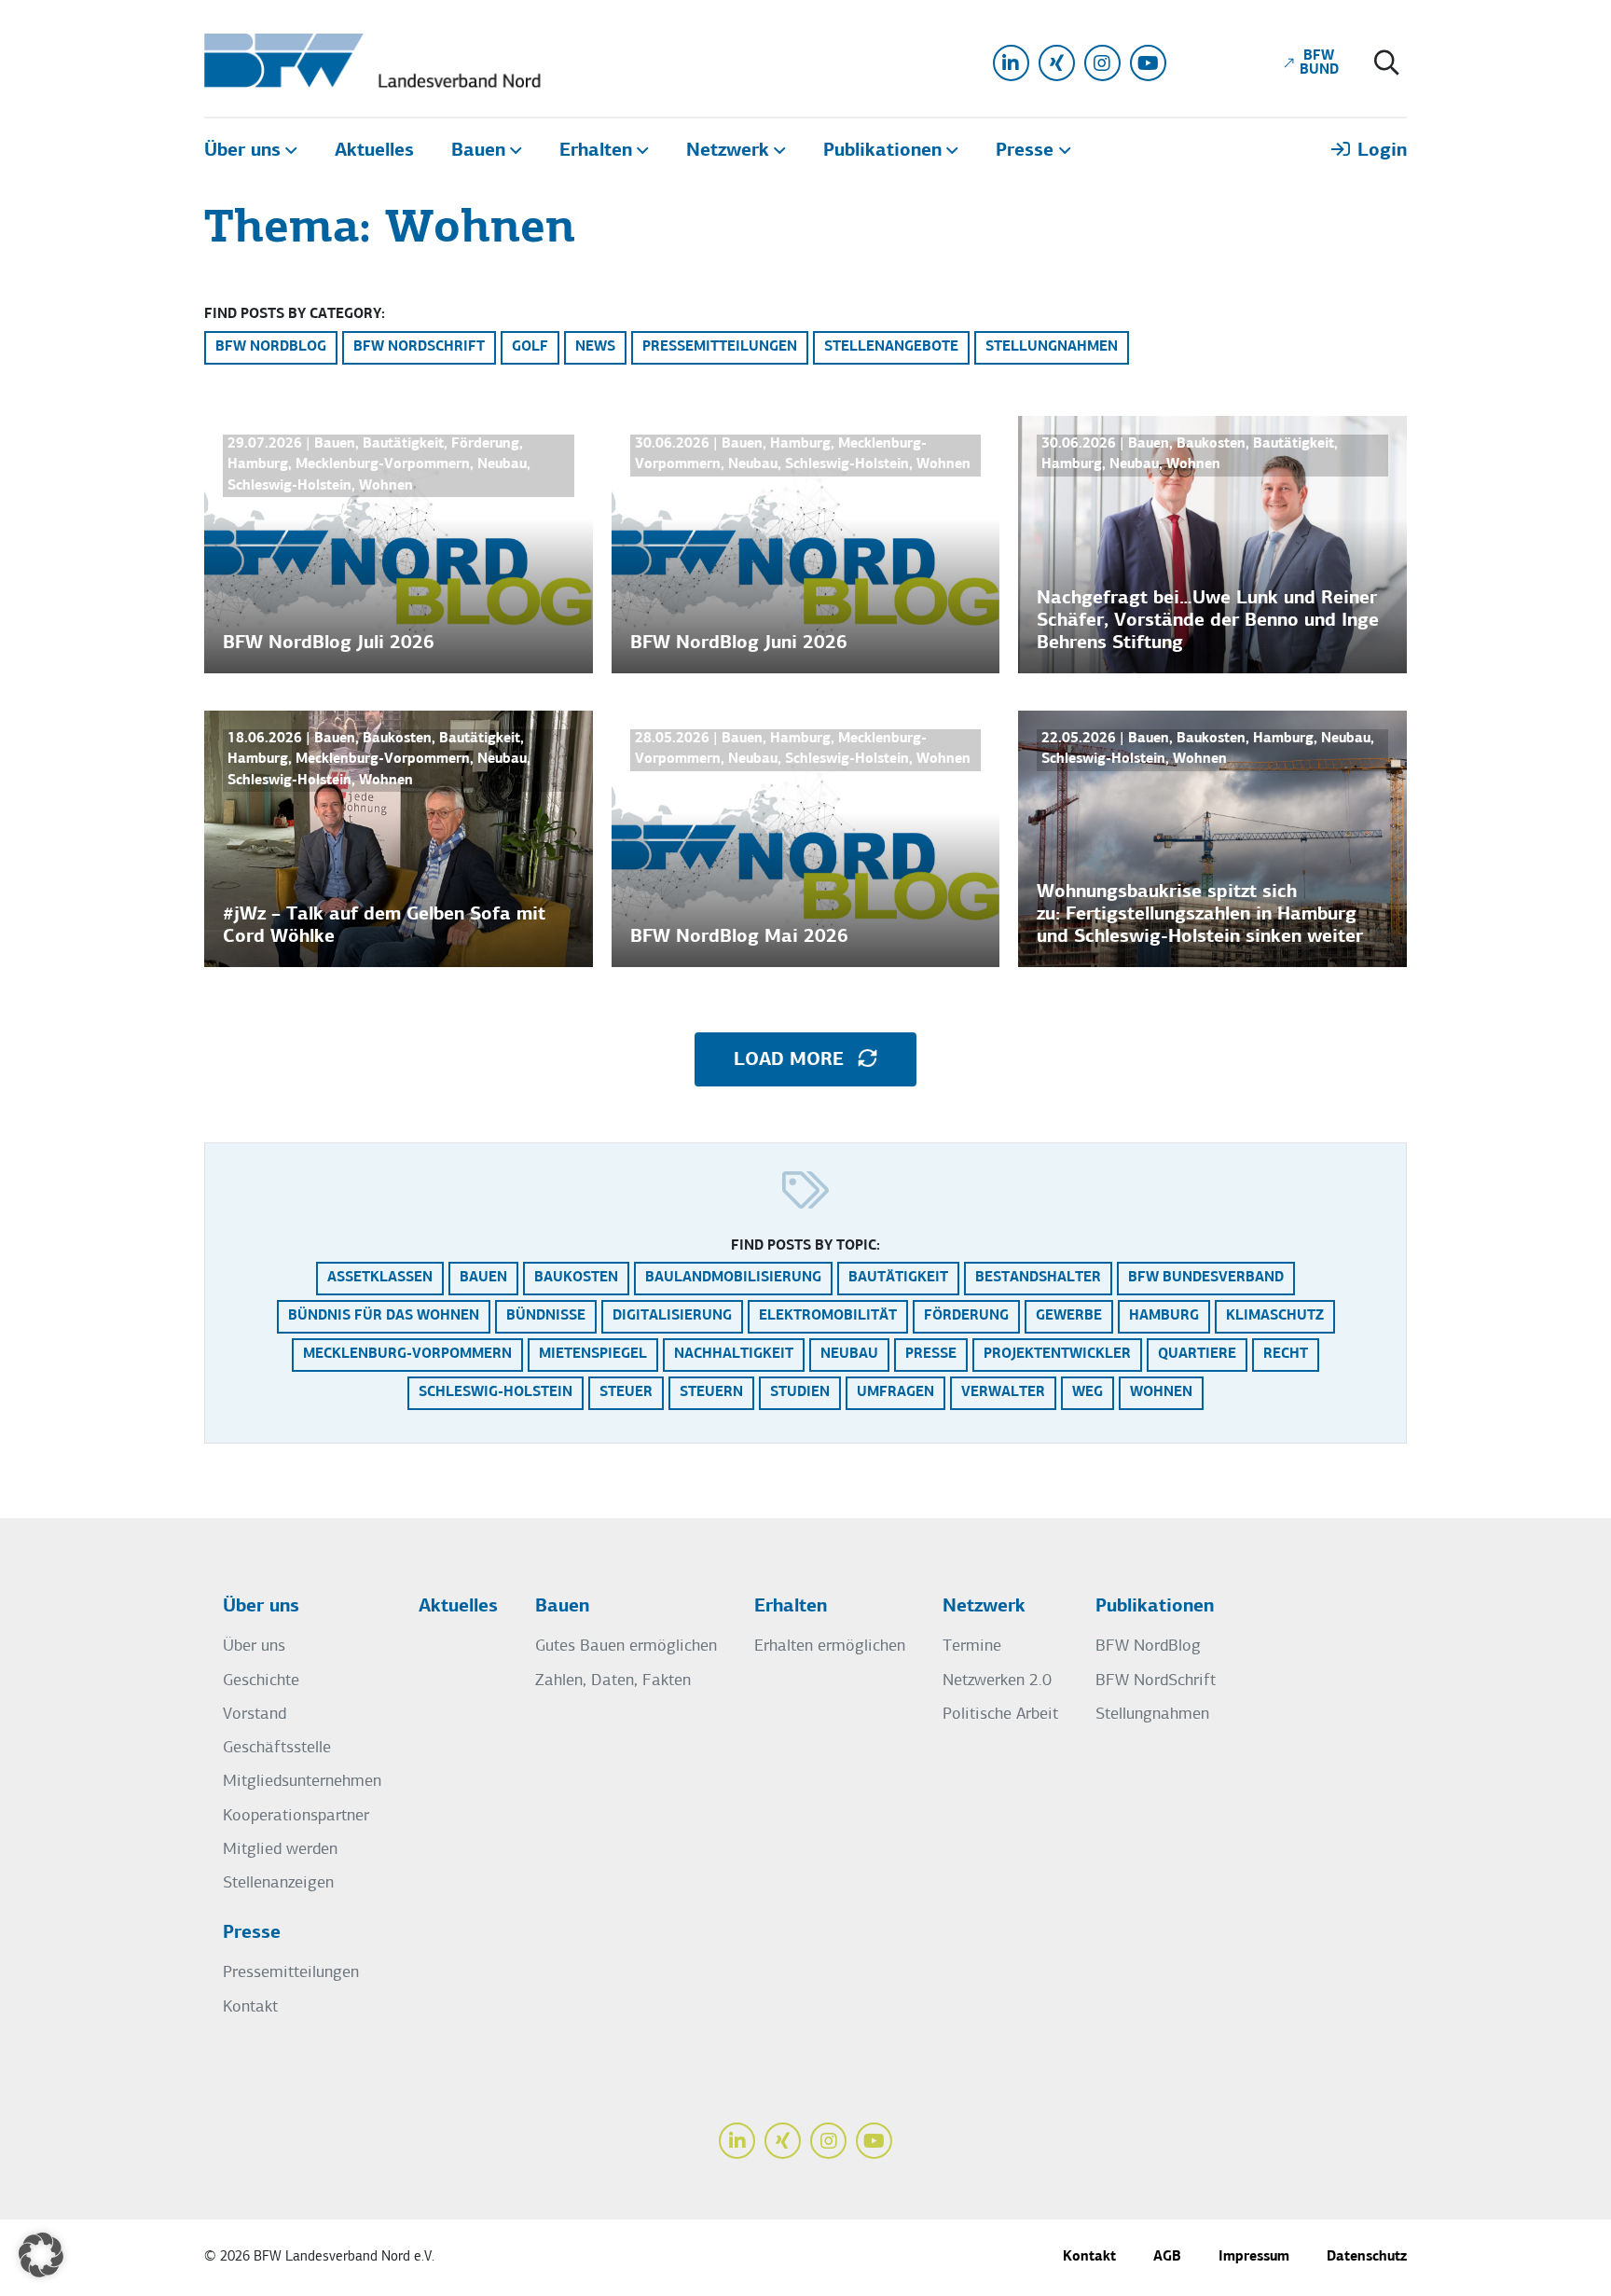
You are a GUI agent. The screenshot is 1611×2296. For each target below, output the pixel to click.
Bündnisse (546, 1316)
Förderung (966, 1316)
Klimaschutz (1275, 1316)
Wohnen (1161, 1393)
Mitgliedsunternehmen (302, 1782)
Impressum (1254, 2257)
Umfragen (895, 1393)
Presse (931, 1355)
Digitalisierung (672, 1316)
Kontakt (250, 2007)
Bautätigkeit (898, 1278)
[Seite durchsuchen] (1387, 65)
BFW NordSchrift (419, 347)
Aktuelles (458, 1607)
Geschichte (261, 1681)
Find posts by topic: (805, 1246)
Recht (1286, 1355)
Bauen (483, 1278)
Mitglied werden (280, 1850)
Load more (792, 1060)
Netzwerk (984, 1607)
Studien (800, 1393)
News (595, 347)
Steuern (711, 1393)
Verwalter (1003, 1393)
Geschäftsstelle (277, 1748)
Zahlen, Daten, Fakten (613, 1681)
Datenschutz (1367, 2257)
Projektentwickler (1057, 1355)
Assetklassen (380, 1278)
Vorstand (255, 1715)
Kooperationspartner (296, 1816)
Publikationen (1155, 1607)
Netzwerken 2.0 (997, 1681)
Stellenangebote (891, 347)
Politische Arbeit (1000, 1715)
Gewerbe (1069, 1316)
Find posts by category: (295, 315)
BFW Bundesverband (1206, 1278)
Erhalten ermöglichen (830, 1646)
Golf (530, 347)
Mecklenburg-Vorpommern (407, 1355)
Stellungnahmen (1052, 347)
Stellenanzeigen (278, 1883)
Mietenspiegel (593, 1355)
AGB (1167, 2257)
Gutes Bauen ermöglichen (626, 1646)
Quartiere (1197, 1355)
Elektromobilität (828, 1316)
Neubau (849, 1355)
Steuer (626, 1393)
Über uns (261, 1607)
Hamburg (1164, 1316)
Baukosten (576, 1278)
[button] (41, 2255)
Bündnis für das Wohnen (384, 1316)
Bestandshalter (1038, 1278)
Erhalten (791, 1607)
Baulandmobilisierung (733, 1278)
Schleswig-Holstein (496, 1393)
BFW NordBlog (271, 347)
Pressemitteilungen (720, 347)
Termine (972, 1646)
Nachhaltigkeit (734, 1355)
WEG (1088, 1393)
